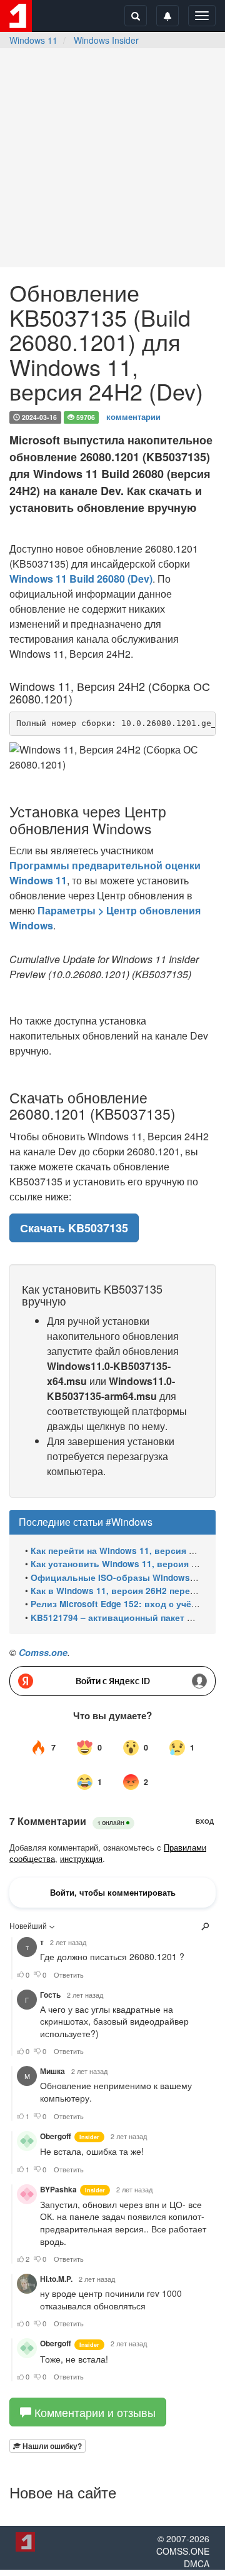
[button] (47, 2446)
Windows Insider (106, 40)
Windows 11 (33, 40)
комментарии (133, 417)
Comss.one (43, 1652)
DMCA (197, 2563)
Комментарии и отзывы (93, 2412)
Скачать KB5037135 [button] (74, 1228)
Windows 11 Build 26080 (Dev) (81, 579)
